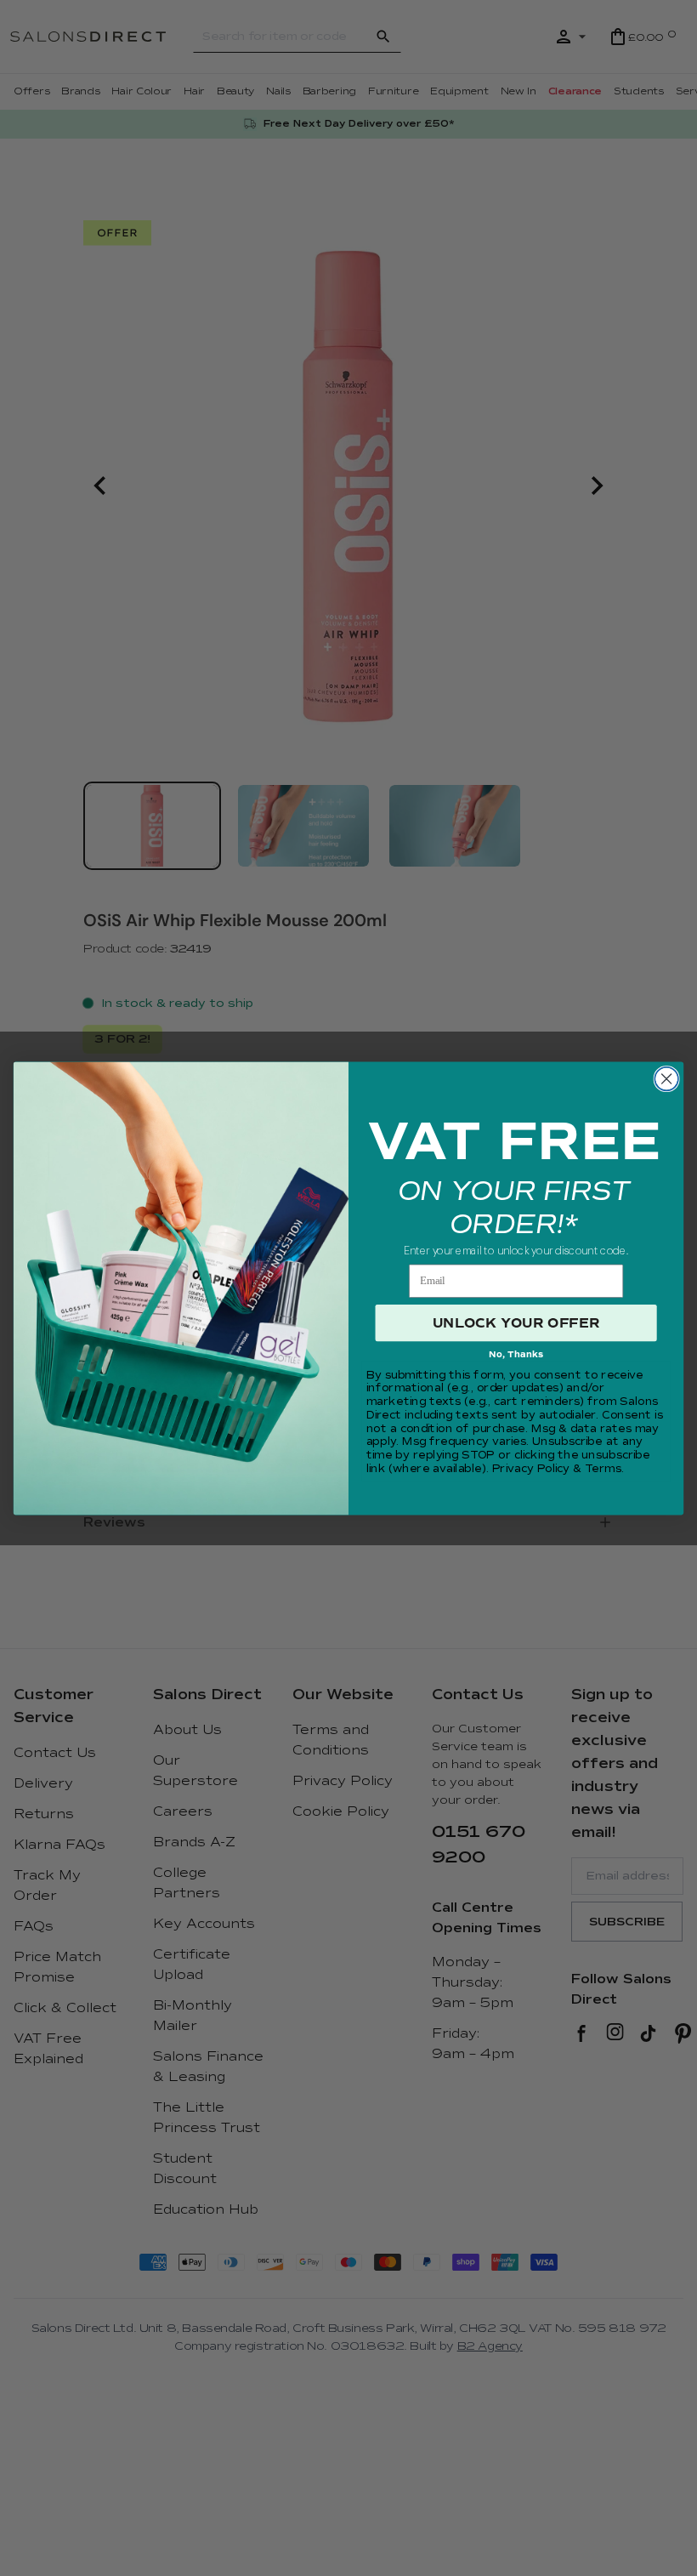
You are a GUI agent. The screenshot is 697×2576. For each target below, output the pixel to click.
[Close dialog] (666, 1078)
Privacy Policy (531, 1469)
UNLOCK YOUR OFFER (516, 1322)
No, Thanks (516, 1354)
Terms (603, 1469)
